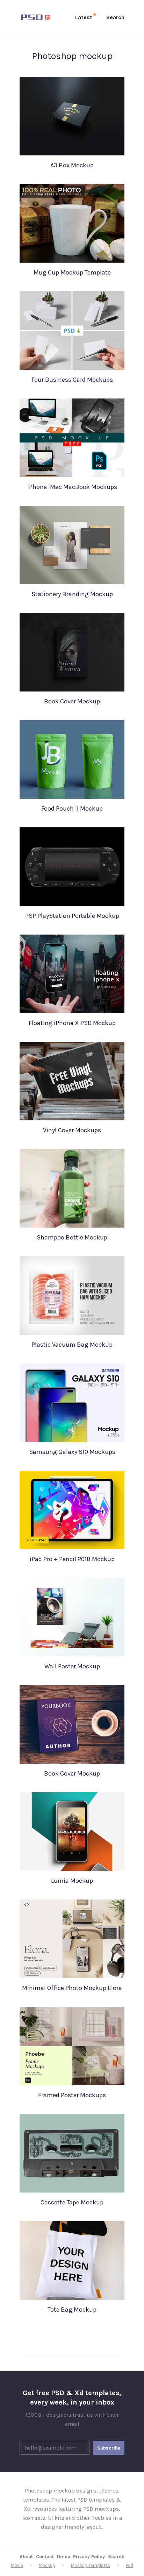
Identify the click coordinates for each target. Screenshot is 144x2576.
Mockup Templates (91, 2565)
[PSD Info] (37, 17)
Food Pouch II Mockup (72, 808)
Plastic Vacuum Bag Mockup (72, 1345)
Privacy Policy (89, 2557)
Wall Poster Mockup (72, 1666)
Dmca (64, 2557)
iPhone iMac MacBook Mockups (72, 487)
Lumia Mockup (72, 1881)
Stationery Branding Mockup (72, 594)
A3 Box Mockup (72, 165)
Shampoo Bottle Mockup (72, 1237)
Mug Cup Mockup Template (72, 272)
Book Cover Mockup (72, 701)
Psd (129, 2565)
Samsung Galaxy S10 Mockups (72, 1452)
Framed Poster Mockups (72, 2095)
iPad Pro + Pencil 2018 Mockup (72, 1559)
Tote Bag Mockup (72, 2310)
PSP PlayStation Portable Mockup (72, 916)
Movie (17, 2565)
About (26, 2557)
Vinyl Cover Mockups (72, 1130)
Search (116, 2557)
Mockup (47, 2565)
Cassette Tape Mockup (72, 2202)
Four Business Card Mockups (72, 380)
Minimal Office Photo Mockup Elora (72, 1988)
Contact (45, 2557)
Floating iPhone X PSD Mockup (72, 1023)
